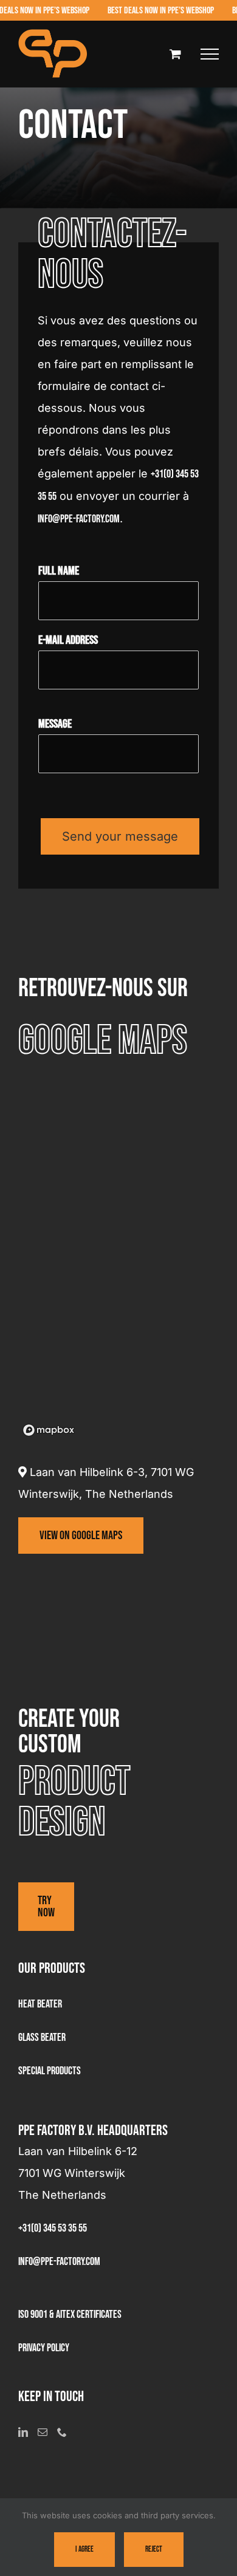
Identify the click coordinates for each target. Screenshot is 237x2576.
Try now (46, 1907)
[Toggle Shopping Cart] (175, 54)
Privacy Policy (44, 2348)
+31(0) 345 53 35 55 (53, 2228)
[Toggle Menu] (210, 54)
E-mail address (68, 640)
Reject (154, 2549)
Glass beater (42, 2038)
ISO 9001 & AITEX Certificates (70, 2315)
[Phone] (62, 2432)
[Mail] (43, 2432)
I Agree (84, 2549)
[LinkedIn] (23, 2432)
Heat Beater (40, 2004)
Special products (50, 2071)
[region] (118, 1259)
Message (55, 724)
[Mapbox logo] (49, 1430)
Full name (59, 571)
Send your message (120, 836)
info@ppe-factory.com (79, 519)
